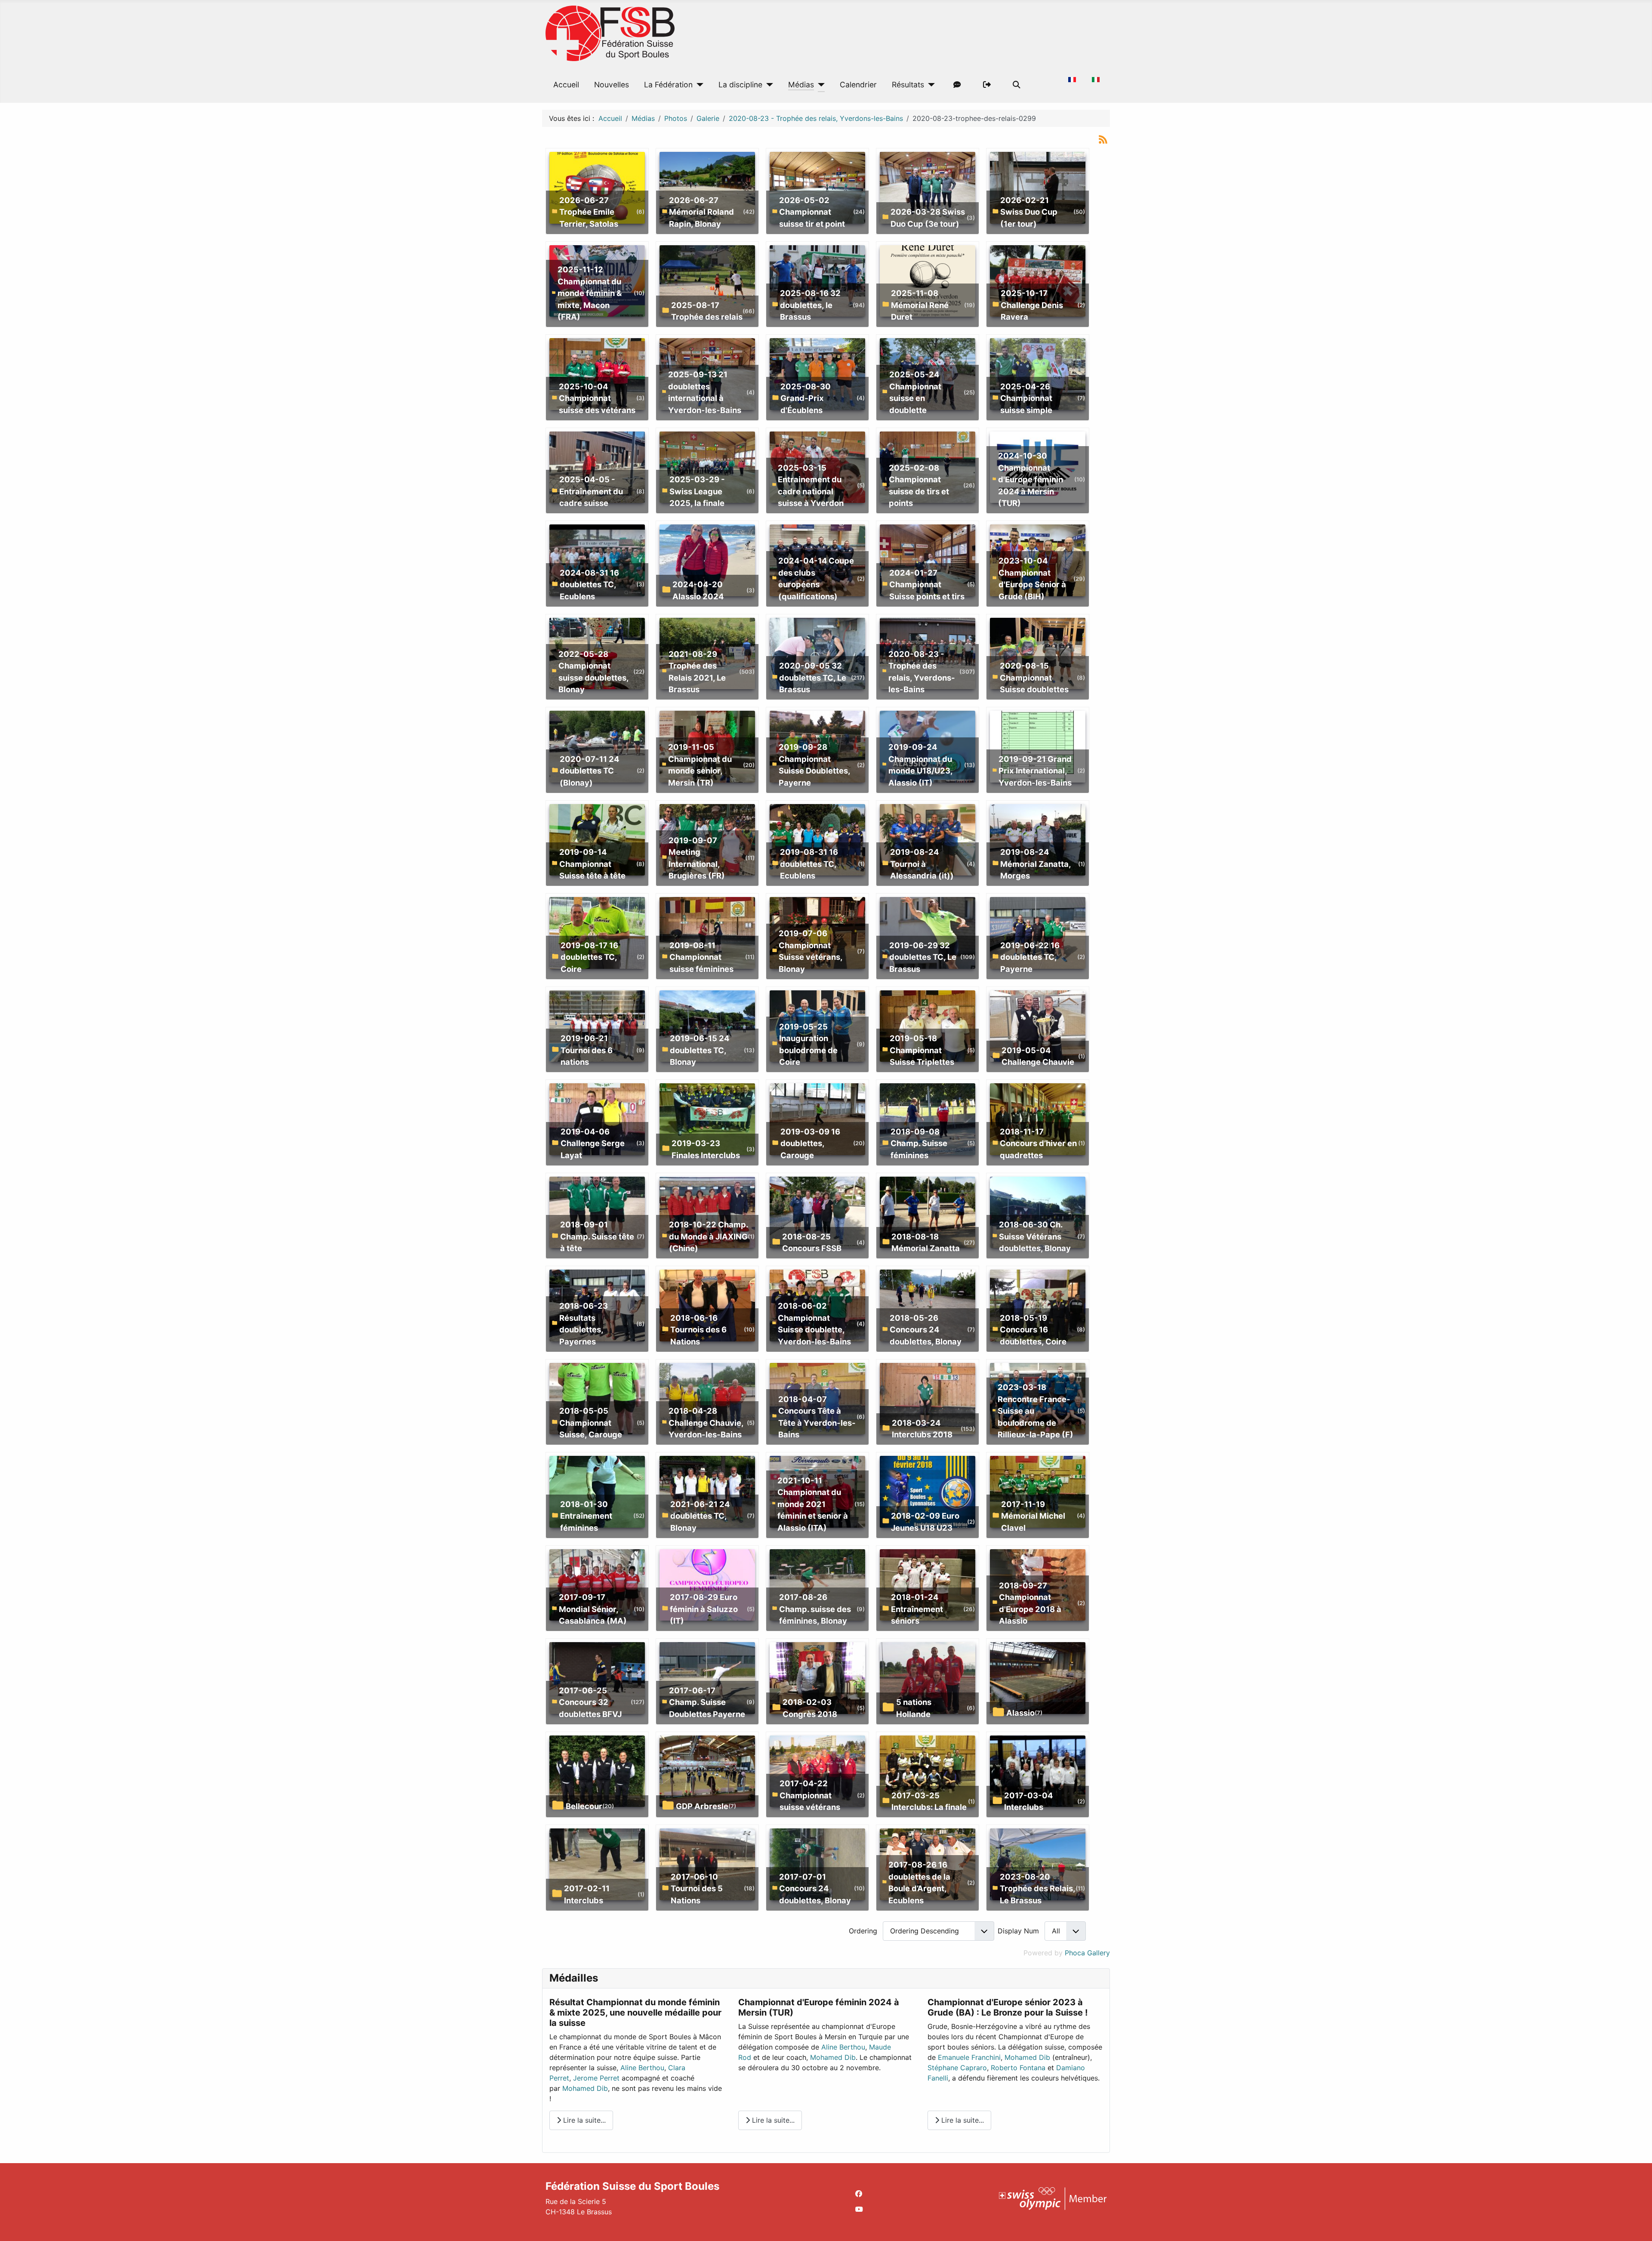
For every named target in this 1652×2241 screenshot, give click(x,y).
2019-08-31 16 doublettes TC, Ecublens (809, 864)
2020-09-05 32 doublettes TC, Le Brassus (813, 677)
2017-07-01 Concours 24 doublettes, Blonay (815, 1888)
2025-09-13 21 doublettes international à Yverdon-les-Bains (705, 392)
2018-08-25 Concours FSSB (812, 1242)
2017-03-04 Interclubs (1028, 1801)
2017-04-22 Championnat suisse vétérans (810, 1795)
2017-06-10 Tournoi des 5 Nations (697, 1888)
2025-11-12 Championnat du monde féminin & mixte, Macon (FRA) (590, 293)
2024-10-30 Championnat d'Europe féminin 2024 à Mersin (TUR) (1031, 479)
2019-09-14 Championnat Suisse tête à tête (592, 864)
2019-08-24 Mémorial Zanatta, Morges (1036, 864)
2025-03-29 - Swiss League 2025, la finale (697, 491)
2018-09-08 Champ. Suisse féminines (919, 1143)
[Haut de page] (1637, 2225)
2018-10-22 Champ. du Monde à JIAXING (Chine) (708, 1236)
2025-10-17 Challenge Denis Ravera (1032, 305)
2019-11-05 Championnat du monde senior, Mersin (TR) (700, 765)
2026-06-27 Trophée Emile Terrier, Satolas (589, 212)
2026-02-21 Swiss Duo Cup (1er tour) (1029, 212)
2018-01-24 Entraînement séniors (917, 1609)
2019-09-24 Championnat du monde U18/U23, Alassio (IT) (920, 765)
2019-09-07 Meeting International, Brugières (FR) (697, 858)
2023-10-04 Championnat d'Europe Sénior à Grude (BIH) (1032, 578)
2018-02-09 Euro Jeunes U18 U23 (925, 1522)
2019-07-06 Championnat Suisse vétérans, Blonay (811, 951)
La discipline (740, 85)
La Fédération (668, 85)
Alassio (1020, 1713)
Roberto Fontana (1018, 2068)
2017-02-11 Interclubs (587, 1894)
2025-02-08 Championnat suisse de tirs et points (919, 485)
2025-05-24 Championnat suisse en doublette (915, 392)
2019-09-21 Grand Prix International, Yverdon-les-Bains (1035, 771)
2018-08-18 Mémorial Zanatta (926, 1242)
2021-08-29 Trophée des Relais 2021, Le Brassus (697, 672)
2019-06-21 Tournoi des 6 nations (587, 1050)
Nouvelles (612, 85)
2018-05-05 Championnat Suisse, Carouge (591, 1423)
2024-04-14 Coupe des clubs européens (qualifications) (816, 578)
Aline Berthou (642, 2068)
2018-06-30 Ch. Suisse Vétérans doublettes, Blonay (1035, 1236)
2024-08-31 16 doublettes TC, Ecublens (589, 584)
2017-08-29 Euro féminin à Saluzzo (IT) (704, 1609)
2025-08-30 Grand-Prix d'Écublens (806, 398)
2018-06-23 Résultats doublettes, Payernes (584, 1324)
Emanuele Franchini (969, 2057)
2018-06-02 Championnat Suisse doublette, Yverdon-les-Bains (814, 1324)
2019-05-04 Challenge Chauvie (1038, 1056)
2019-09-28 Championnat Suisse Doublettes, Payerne (814, 765)
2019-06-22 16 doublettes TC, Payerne (1030, 957)
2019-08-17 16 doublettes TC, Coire (589, 957)
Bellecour (584, 1806)
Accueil (566, 85)
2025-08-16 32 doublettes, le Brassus (810, 305)
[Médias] (819, 85)
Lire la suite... (583, 2120)
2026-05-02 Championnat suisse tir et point (812, 212)
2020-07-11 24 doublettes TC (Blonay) (589, 771)
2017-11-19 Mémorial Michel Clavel (1033, 1516)
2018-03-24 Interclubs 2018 (922, 1429)
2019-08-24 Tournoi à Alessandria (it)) (922, 864)
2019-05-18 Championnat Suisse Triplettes (922, 1050)
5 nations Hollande (914, 1708)
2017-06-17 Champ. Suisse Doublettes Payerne (707, 1702)
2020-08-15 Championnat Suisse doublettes (1034, 677)
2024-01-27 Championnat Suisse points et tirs (927, 584)
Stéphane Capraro (957, 2068)
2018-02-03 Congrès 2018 (810, 1708)
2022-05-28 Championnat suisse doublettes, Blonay (593, 672)
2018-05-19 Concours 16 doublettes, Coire (1033, 1330)
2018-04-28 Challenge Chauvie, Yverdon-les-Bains (706, 1423)
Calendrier (858, 85)
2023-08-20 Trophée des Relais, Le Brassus (1037, 1888)
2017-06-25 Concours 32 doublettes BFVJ (590, 1702)
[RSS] (1103, 139)
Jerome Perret (596, 2078)
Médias (801, 85)
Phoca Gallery (1087, 1953)
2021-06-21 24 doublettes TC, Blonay (700, 1516)
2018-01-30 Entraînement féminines (586, 1516)
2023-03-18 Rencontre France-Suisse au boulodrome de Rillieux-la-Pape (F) (1036, 1411)
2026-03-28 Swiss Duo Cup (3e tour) (928, 218)
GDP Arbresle (702, 1806)
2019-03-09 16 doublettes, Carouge (810, 1143)
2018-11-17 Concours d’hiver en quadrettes (1038, 1143)
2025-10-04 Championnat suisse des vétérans (597, 398)
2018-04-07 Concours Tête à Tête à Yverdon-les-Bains (817, 1417)
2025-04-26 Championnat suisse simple (1026, 398)
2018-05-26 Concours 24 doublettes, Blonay (926, 1330)
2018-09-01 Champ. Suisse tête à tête (597, 1236)
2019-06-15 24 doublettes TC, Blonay (700, 1050)
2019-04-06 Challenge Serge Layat (593, 1143)
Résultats (908, 85)
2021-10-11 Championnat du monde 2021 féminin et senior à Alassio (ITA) (813, 1504)
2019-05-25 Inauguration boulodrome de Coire (808, 1044)
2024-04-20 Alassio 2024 (698, 590)
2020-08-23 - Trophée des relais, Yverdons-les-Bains (922, 672)
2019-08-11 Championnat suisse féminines (701, 957)
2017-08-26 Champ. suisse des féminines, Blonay (815, 1609)
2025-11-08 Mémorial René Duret (920, 305)
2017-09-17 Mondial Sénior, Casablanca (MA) (593, 1609)
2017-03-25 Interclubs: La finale (929, 1801)
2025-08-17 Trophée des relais (707, 311)
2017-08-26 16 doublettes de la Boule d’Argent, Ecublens (919, 1882)
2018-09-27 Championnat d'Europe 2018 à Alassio (1030, 1603)
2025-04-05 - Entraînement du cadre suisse (591, 491)
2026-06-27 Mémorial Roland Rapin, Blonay (701, 212)
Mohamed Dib (585, 2088)
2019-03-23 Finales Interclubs (706, 1149)
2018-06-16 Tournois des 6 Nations (698, 1330)
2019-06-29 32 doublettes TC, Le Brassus (923, 957)
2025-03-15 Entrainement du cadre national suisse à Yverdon (811, 485)
